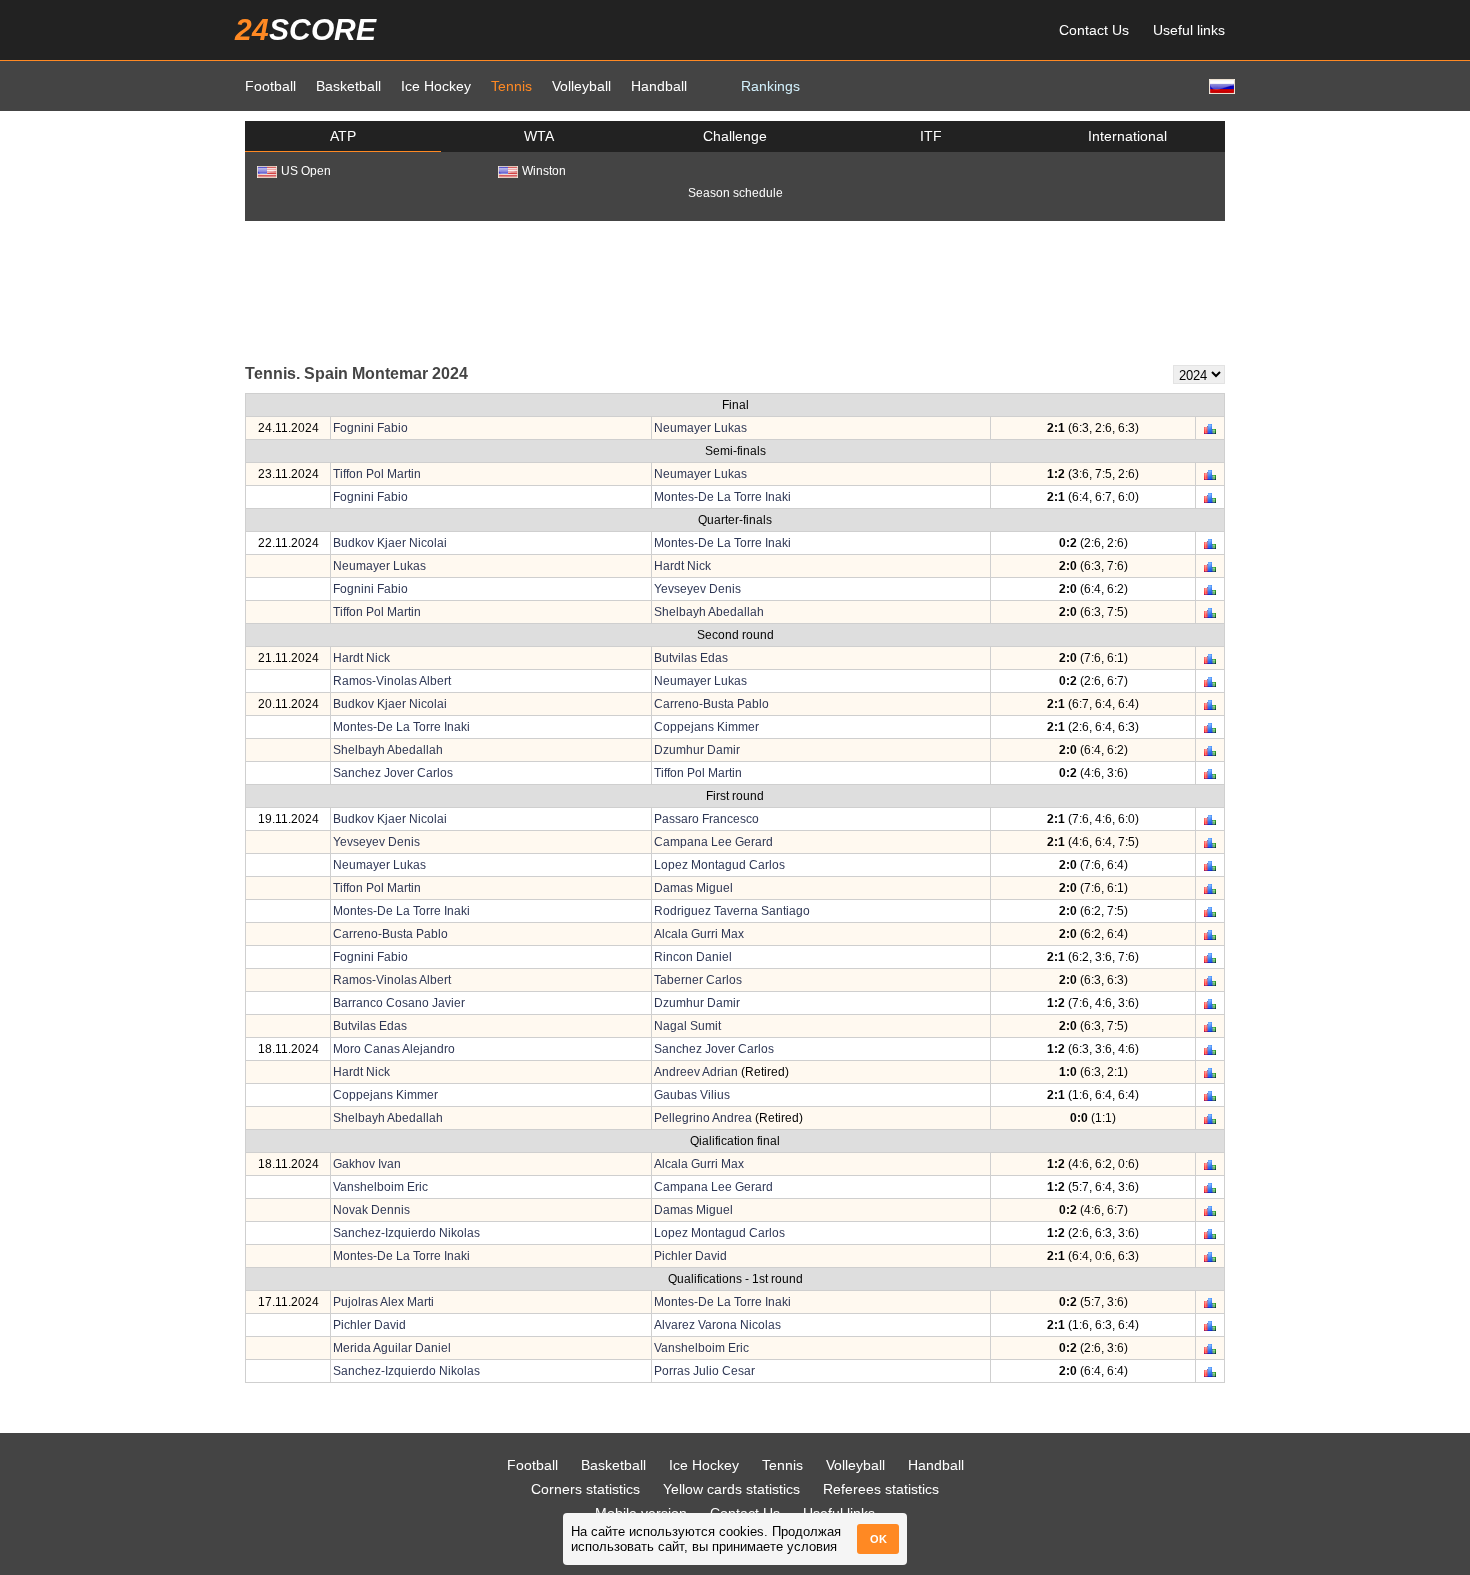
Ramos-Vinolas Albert (392, 681)
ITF (931, 136)
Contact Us (1094, 30)
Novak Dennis (371, 1210)
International (1127, 136)
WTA (539, 136)
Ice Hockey (436, 86)
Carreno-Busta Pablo (711, 704)
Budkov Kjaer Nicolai (390, 543)
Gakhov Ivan (367, 1164)
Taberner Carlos (698, 980)
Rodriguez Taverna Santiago (732, 911)
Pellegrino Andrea (703, 1118)
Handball (659, 86)
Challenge (735, 136)
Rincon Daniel (693, 957)
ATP (343, 136)
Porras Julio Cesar (704, 1371)
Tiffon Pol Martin (377, 474)
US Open (306, 171)
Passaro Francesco (706, 819)
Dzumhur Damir (697, 750)
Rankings (770, 86)
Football (270, 86)
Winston (544, 171)
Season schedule (735, 193)
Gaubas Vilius (692, 1095)
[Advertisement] (735, 291)
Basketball (348, 86)
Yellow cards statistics (731, 1489)
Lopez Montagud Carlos (719, 865)
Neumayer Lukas (700, 428)
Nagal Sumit (687, 1026)
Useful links (1189, 30)
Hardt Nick (682, 566)
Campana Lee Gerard (713, 842)
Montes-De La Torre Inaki (722, 497)
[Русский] (1220, 85)
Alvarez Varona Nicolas (717, 1325)
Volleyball (581, 86)
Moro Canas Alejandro (394, 1049)
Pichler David (690, 1256)
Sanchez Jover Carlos (393, 773)
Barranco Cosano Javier (399, 1003)
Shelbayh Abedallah (709, 612)
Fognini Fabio (370, 428)
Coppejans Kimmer (706, 727)
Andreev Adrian (696, 1072)
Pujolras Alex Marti (383, 1302)
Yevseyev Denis (697, 589)
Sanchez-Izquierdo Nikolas (406, 1233)
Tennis (511, 86)
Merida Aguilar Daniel (392, 1348)
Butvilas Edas (691, 658)
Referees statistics (881, 1489)
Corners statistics (585, 1489)
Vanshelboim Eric (380, 1187)
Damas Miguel (693, 888)
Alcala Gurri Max (699, 934)
